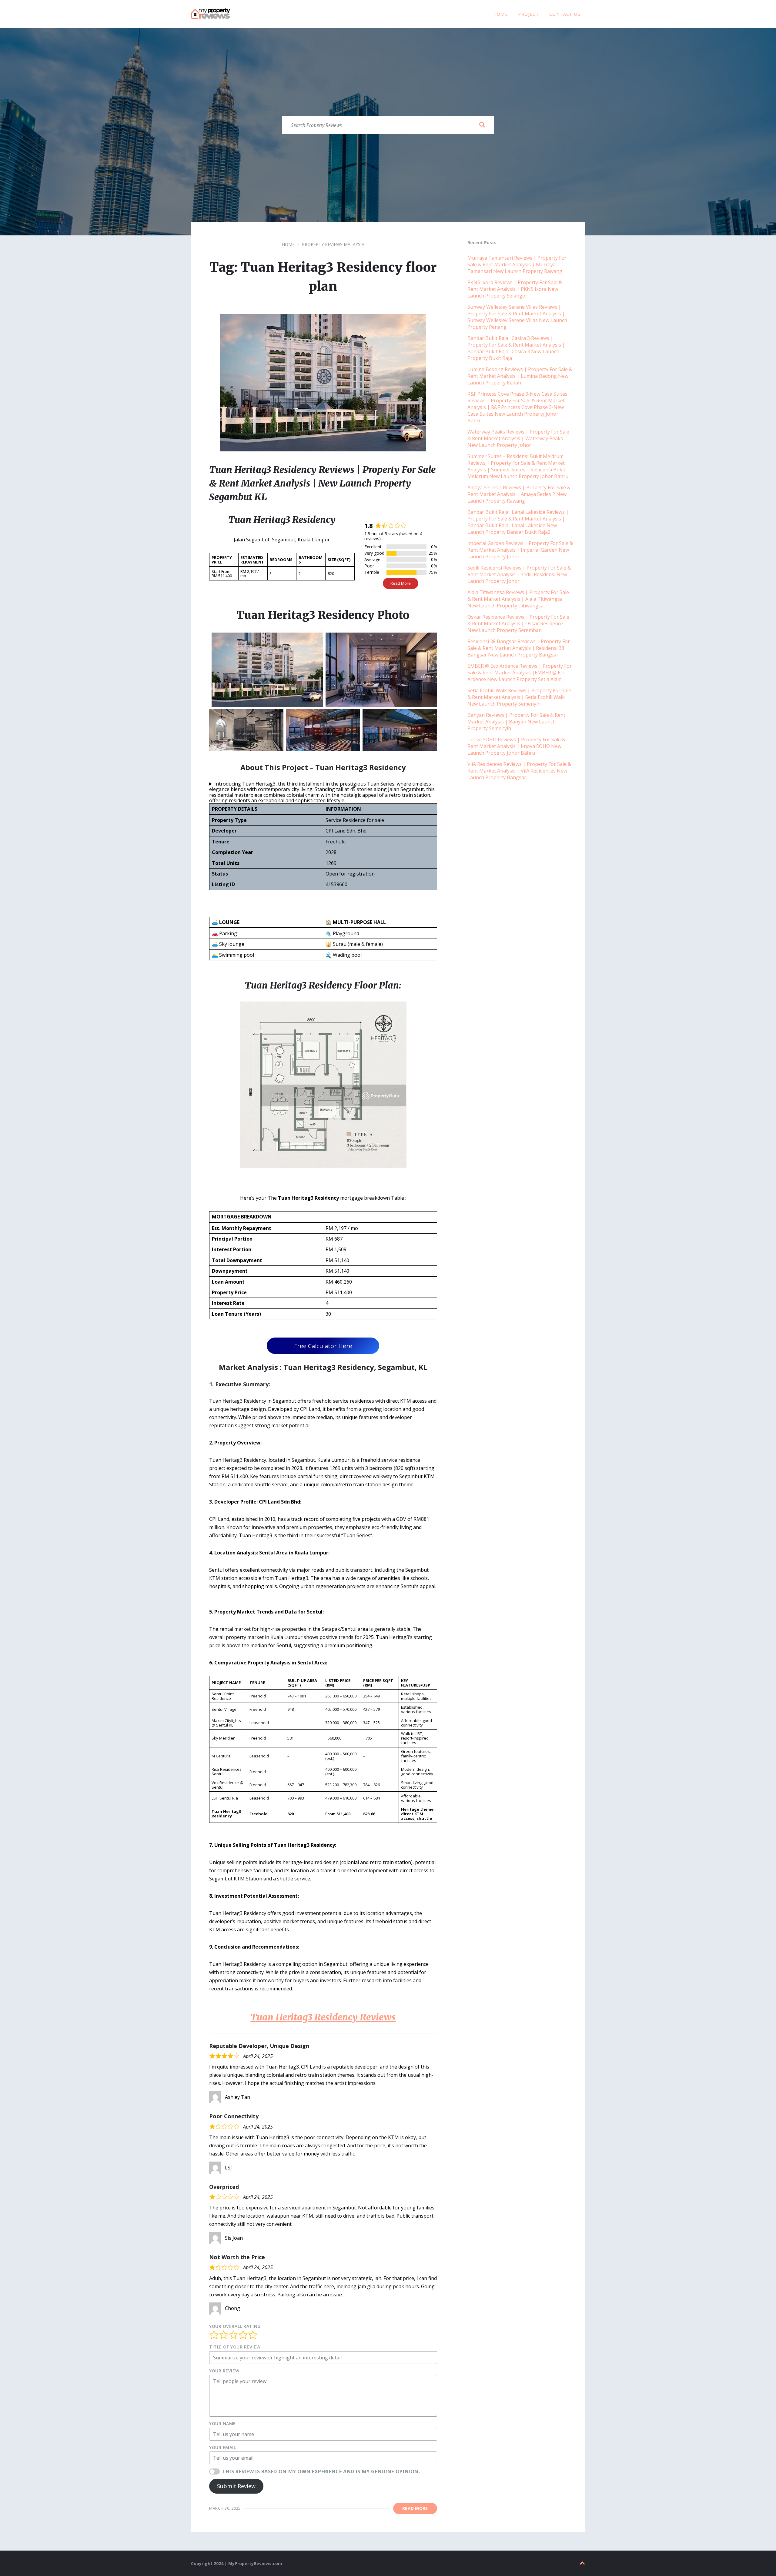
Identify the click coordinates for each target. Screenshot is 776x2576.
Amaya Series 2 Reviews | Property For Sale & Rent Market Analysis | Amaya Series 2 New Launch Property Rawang (519, 494)
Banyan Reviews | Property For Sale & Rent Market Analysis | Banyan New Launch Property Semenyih (516, 722)
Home (288, 244)
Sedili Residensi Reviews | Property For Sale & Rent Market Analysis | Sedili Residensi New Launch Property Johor (519, 574)
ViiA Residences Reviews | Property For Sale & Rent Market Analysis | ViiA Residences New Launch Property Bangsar (519, 771)
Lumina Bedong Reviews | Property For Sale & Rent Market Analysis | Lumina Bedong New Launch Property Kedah (520, 376)
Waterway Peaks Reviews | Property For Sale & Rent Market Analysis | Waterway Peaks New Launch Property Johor (518, 438)
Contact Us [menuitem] (565, 14)
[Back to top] (582, 2563)
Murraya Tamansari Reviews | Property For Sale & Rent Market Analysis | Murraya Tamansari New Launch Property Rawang (517, 264)
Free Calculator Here (323, 1346)
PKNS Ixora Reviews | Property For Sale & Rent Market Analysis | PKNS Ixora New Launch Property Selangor (515, 289)
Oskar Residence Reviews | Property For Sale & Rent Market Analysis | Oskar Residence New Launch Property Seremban (518, 623)
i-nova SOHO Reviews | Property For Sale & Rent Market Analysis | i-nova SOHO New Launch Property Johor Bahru (516, 746)
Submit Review (236, 2486)
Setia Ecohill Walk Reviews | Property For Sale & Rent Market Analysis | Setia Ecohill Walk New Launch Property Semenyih (519, 697)
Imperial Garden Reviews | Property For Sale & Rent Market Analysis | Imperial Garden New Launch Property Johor (520, 550)
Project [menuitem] (528, 14)
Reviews (323, 2017)
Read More (401, 583)
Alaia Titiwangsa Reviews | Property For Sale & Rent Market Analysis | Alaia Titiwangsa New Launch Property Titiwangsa (518, 599)
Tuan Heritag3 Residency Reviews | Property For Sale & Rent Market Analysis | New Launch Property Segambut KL (322, 483)
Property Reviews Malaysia (333, 244)
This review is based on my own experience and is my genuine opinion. (321, 2471)
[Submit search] (482, 125)
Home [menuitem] (501, 14)
